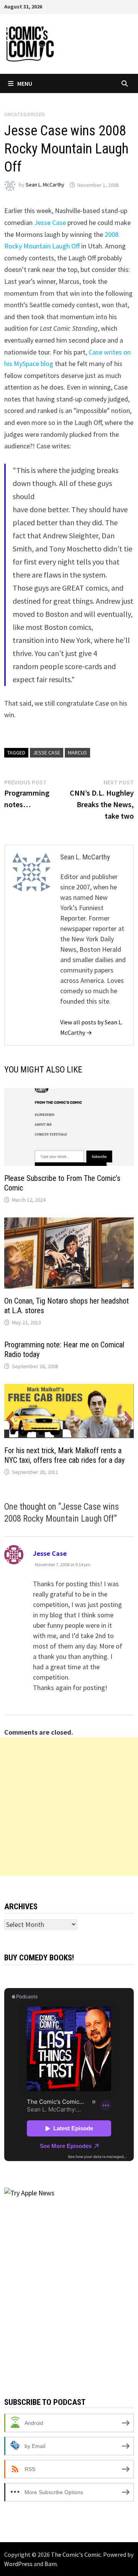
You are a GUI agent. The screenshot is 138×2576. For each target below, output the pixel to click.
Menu (25, 83)
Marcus (77, 753)
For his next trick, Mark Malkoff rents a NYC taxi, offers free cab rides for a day (64, 1455)
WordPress (18, 2564)
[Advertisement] (69, 1807)
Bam (51, 2564)
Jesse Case (50, 222)
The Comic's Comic (76, 2554)
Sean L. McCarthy (45, 185)
